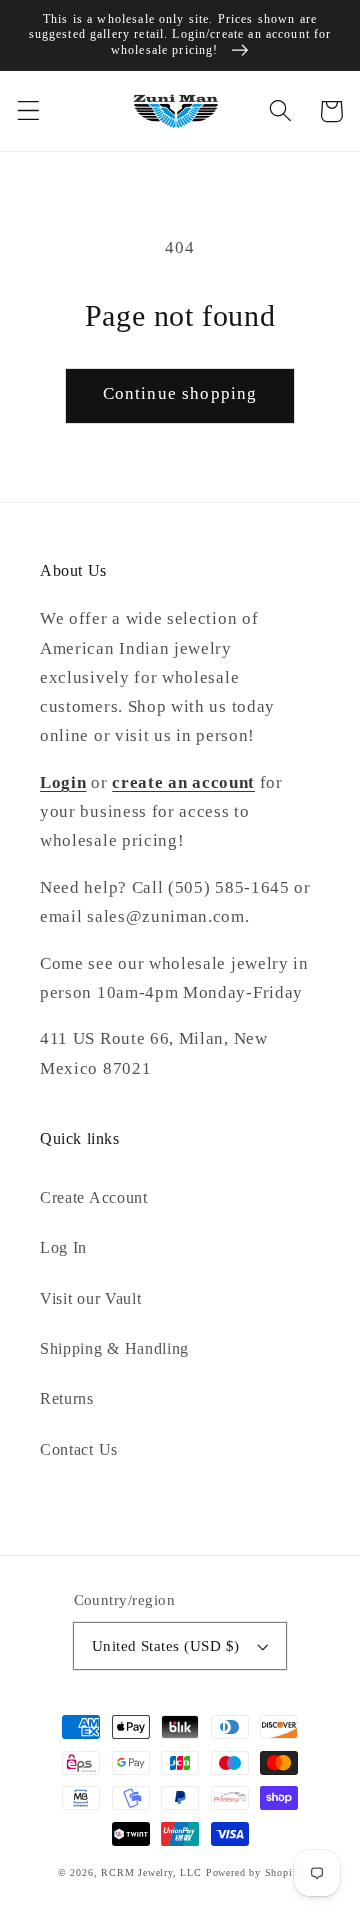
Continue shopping (180, 393)
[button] (28, 111)
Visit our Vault (90, 1298)
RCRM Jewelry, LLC (151, 1872)
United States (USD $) (166, 1646)
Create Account (94, 1197)
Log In (63, 1247)
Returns (67, 1398)
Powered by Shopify (254, 1872)
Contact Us (79, 1449)
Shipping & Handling (114, 1348)
